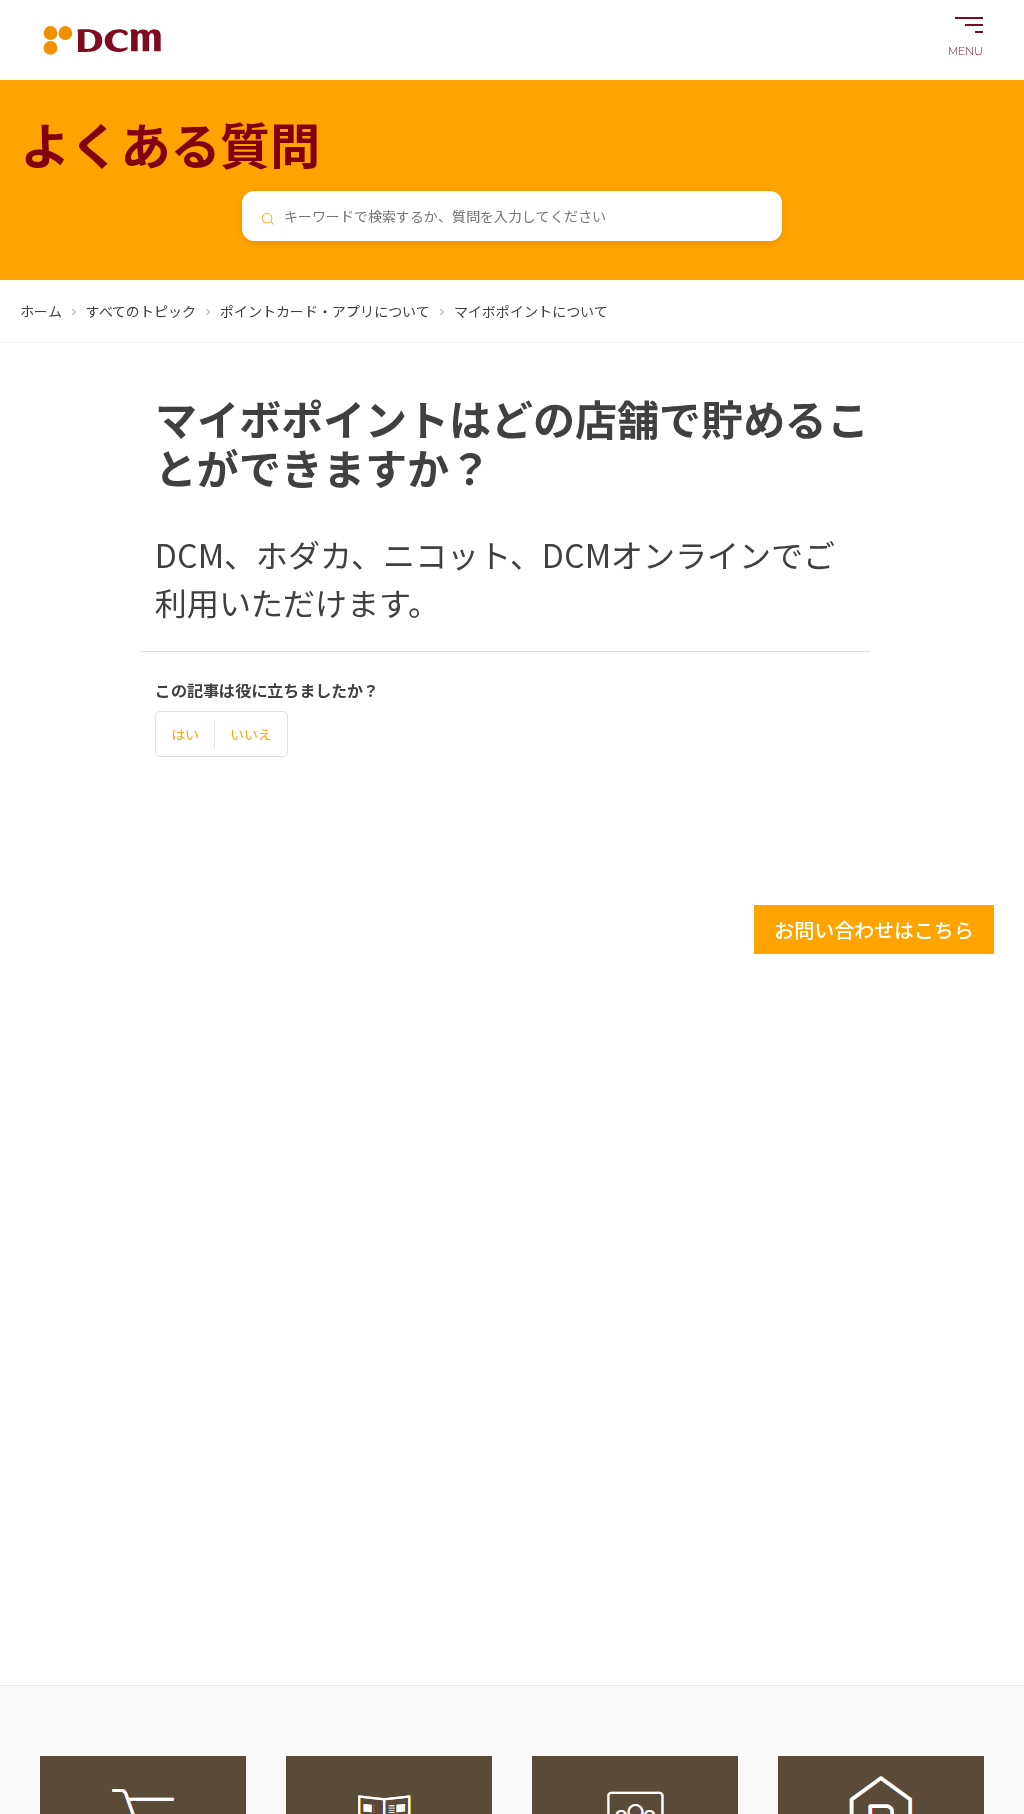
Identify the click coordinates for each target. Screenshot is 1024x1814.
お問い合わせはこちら (874, 929)
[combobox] (512, 216)
